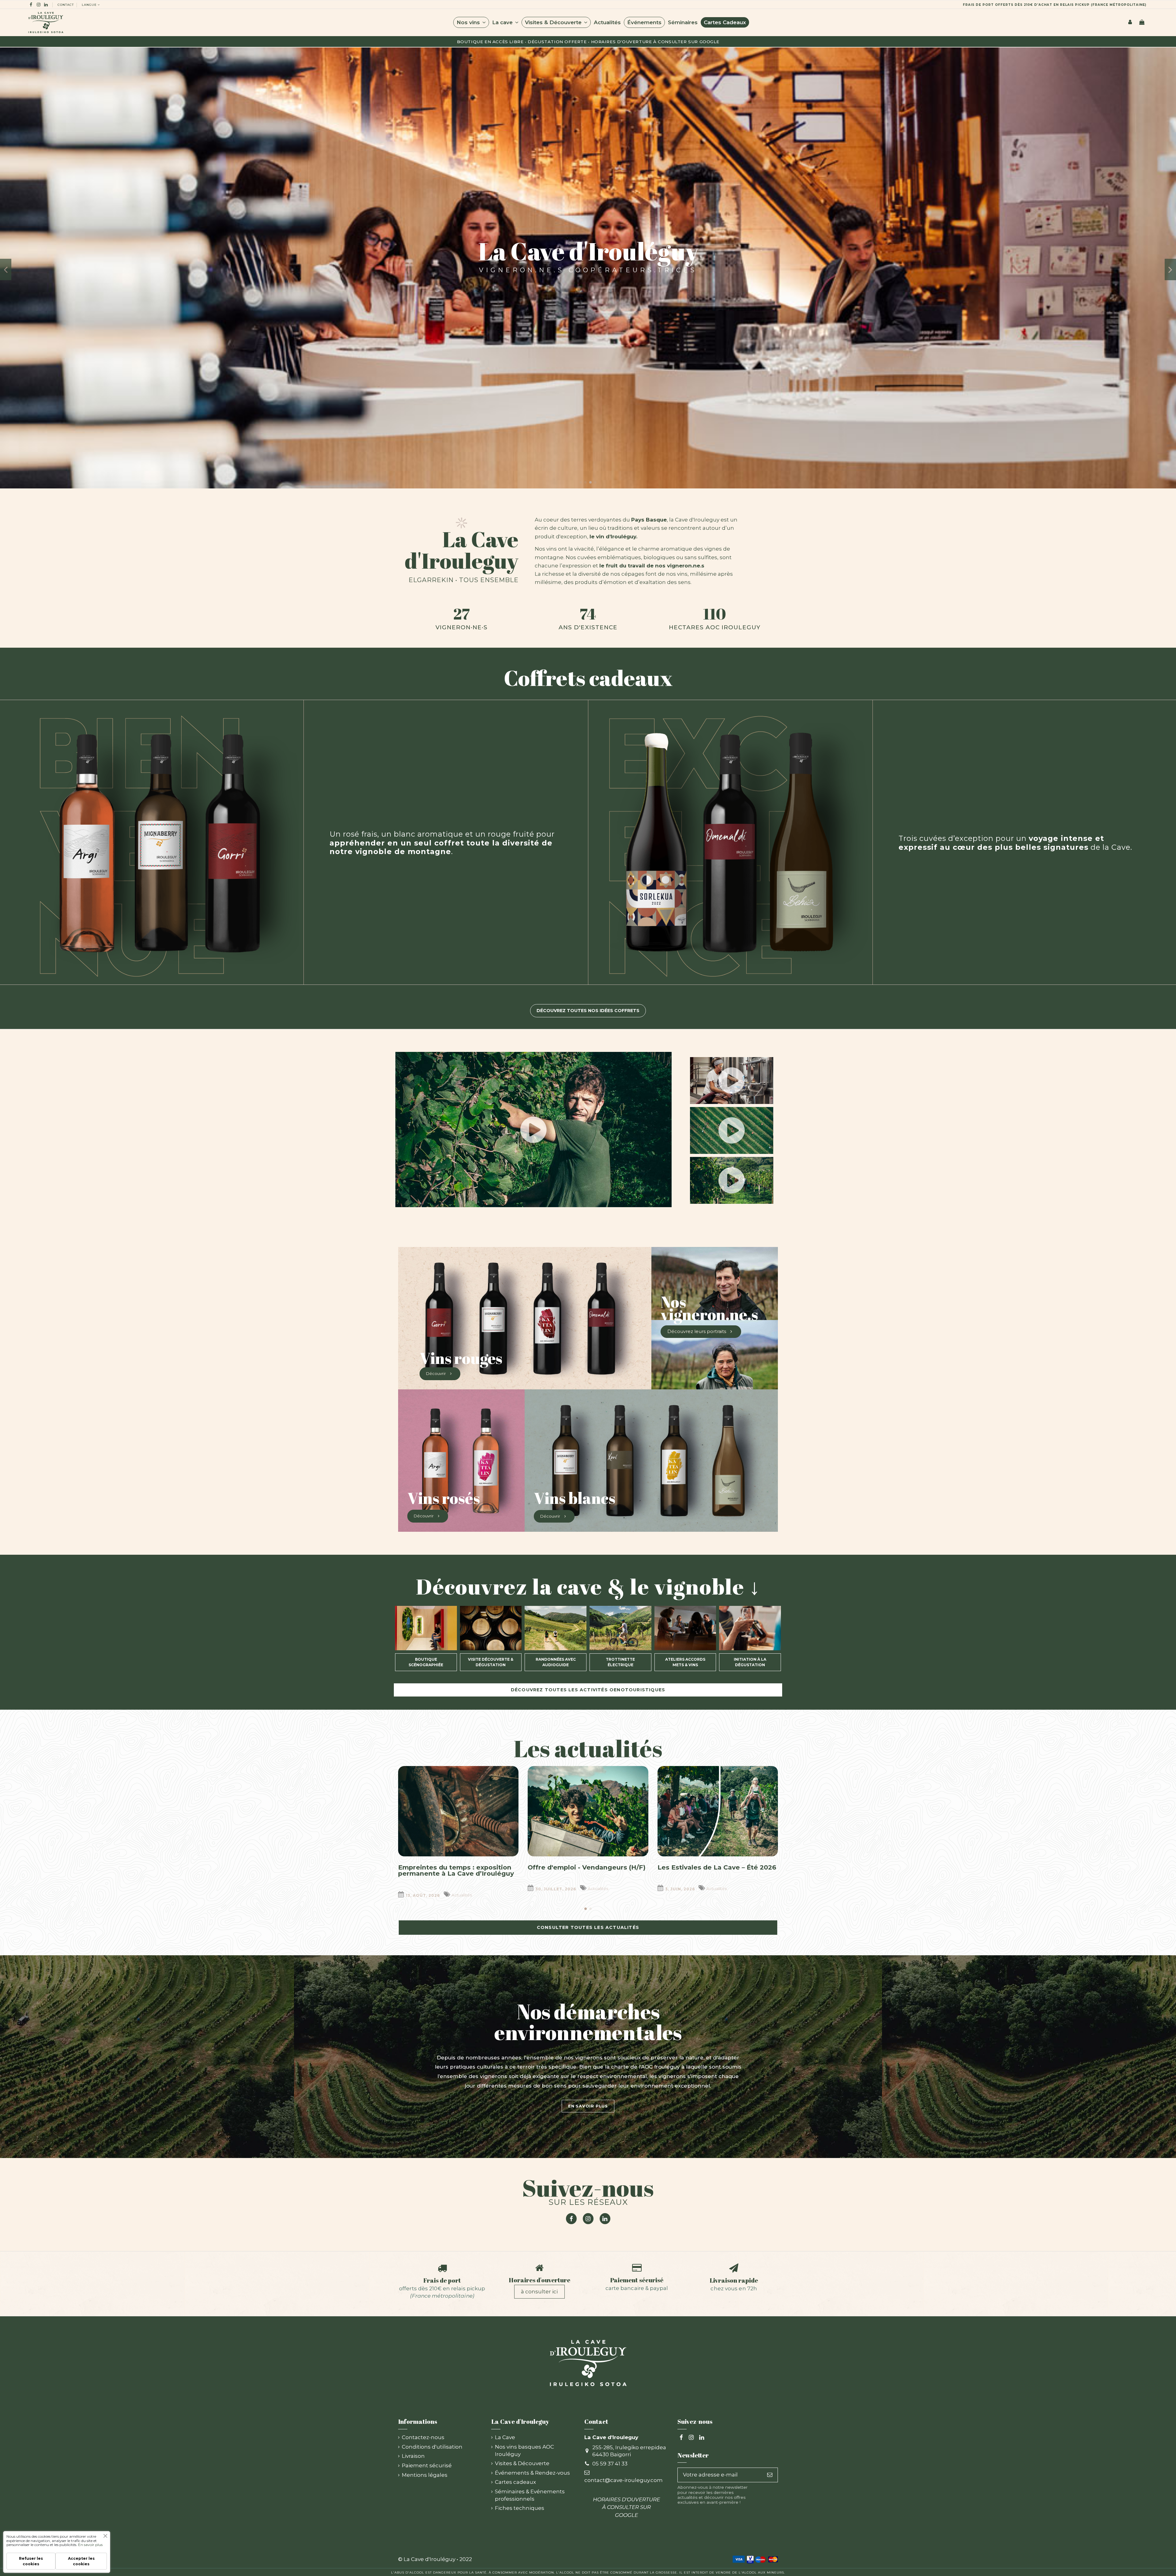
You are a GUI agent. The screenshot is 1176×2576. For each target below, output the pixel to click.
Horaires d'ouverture (539, 2280)
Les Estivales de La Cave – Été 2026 (717, 1867)
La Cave (505, 2437)
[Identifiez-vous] (1130, 22)
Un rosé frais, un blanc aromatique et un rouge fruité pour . (442, 843)
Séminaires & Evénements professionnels (530, 2495)
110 (715, 614)
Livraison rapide (734, 2280)
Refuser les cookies (31, 2561)
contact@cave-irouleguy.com (624, 2480)
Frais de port (442, 2280)
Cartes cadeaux (515, 2482)
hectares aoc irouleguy (715, 627)
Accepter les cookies (81, 2561)
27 (462, 614)
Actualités (462, 1895)
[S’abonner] (770, 2475)
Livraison (413, 2456)
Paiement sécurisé (637, 2280)
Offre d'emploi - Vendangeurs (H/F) (587, 1867)
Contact (66, 5)
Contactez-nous (423, 2437)
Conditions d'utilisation (432, 2447)
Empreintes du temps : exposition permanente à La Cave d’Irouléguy (456, 1870)
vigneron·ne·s (462, 627)
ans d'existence (588, 627)
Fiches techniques (520, 2508)
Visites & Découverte (522, 2463)
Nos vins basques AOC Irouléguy (524, 2450)
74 (588, 614)
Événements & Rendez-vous (532, 2473)
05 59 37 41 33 (610, 2464)
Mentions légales (425, 2475)
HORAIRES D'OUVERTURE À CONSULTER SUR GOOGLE (655, 42)
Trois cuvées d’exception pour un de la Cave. (1016, 843)
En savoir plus (90, 2545)
